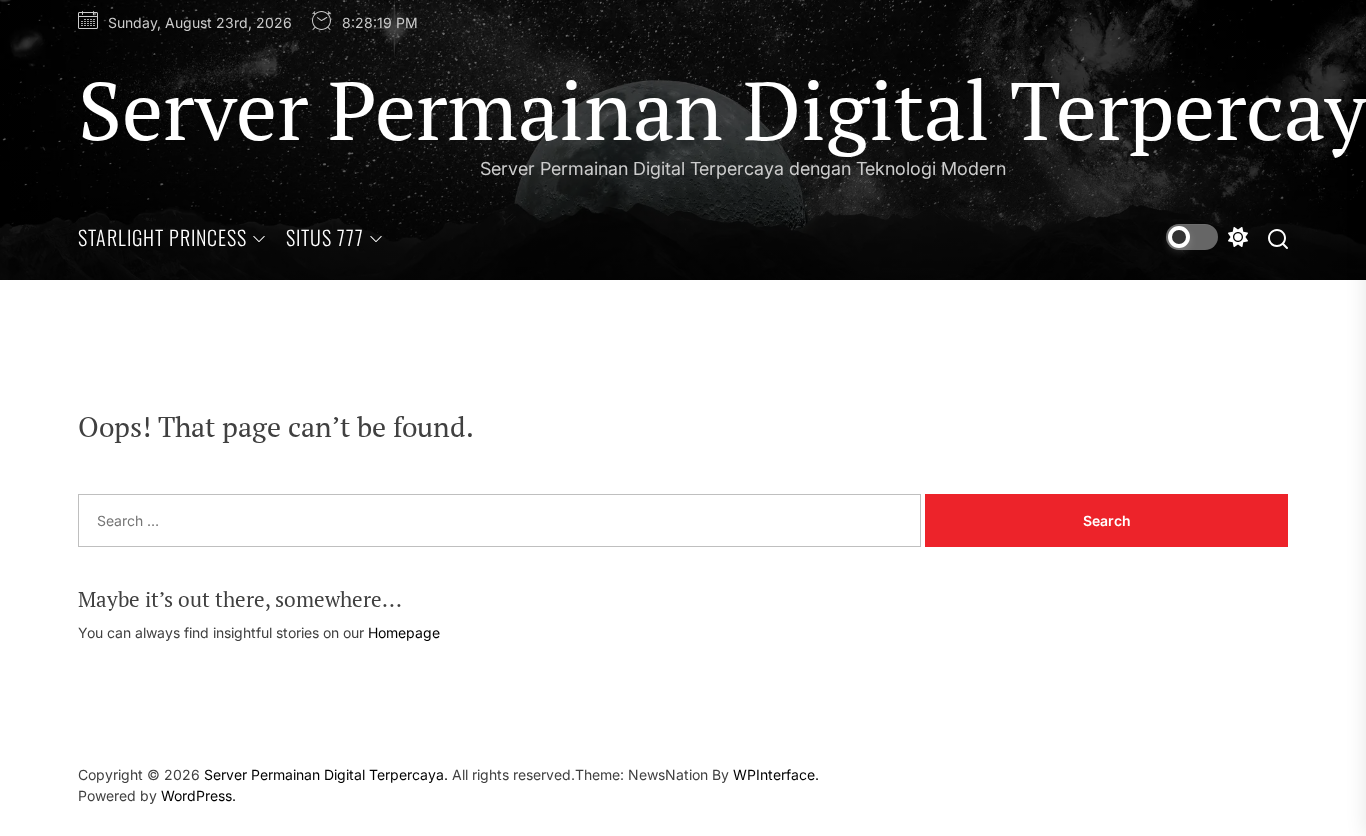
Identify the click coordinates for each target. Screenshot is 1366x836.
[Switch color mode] (1207, 237)
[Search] (1278, 237)
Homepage (404, 632)
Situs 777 (325, 237)
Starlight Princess (162, 237)
